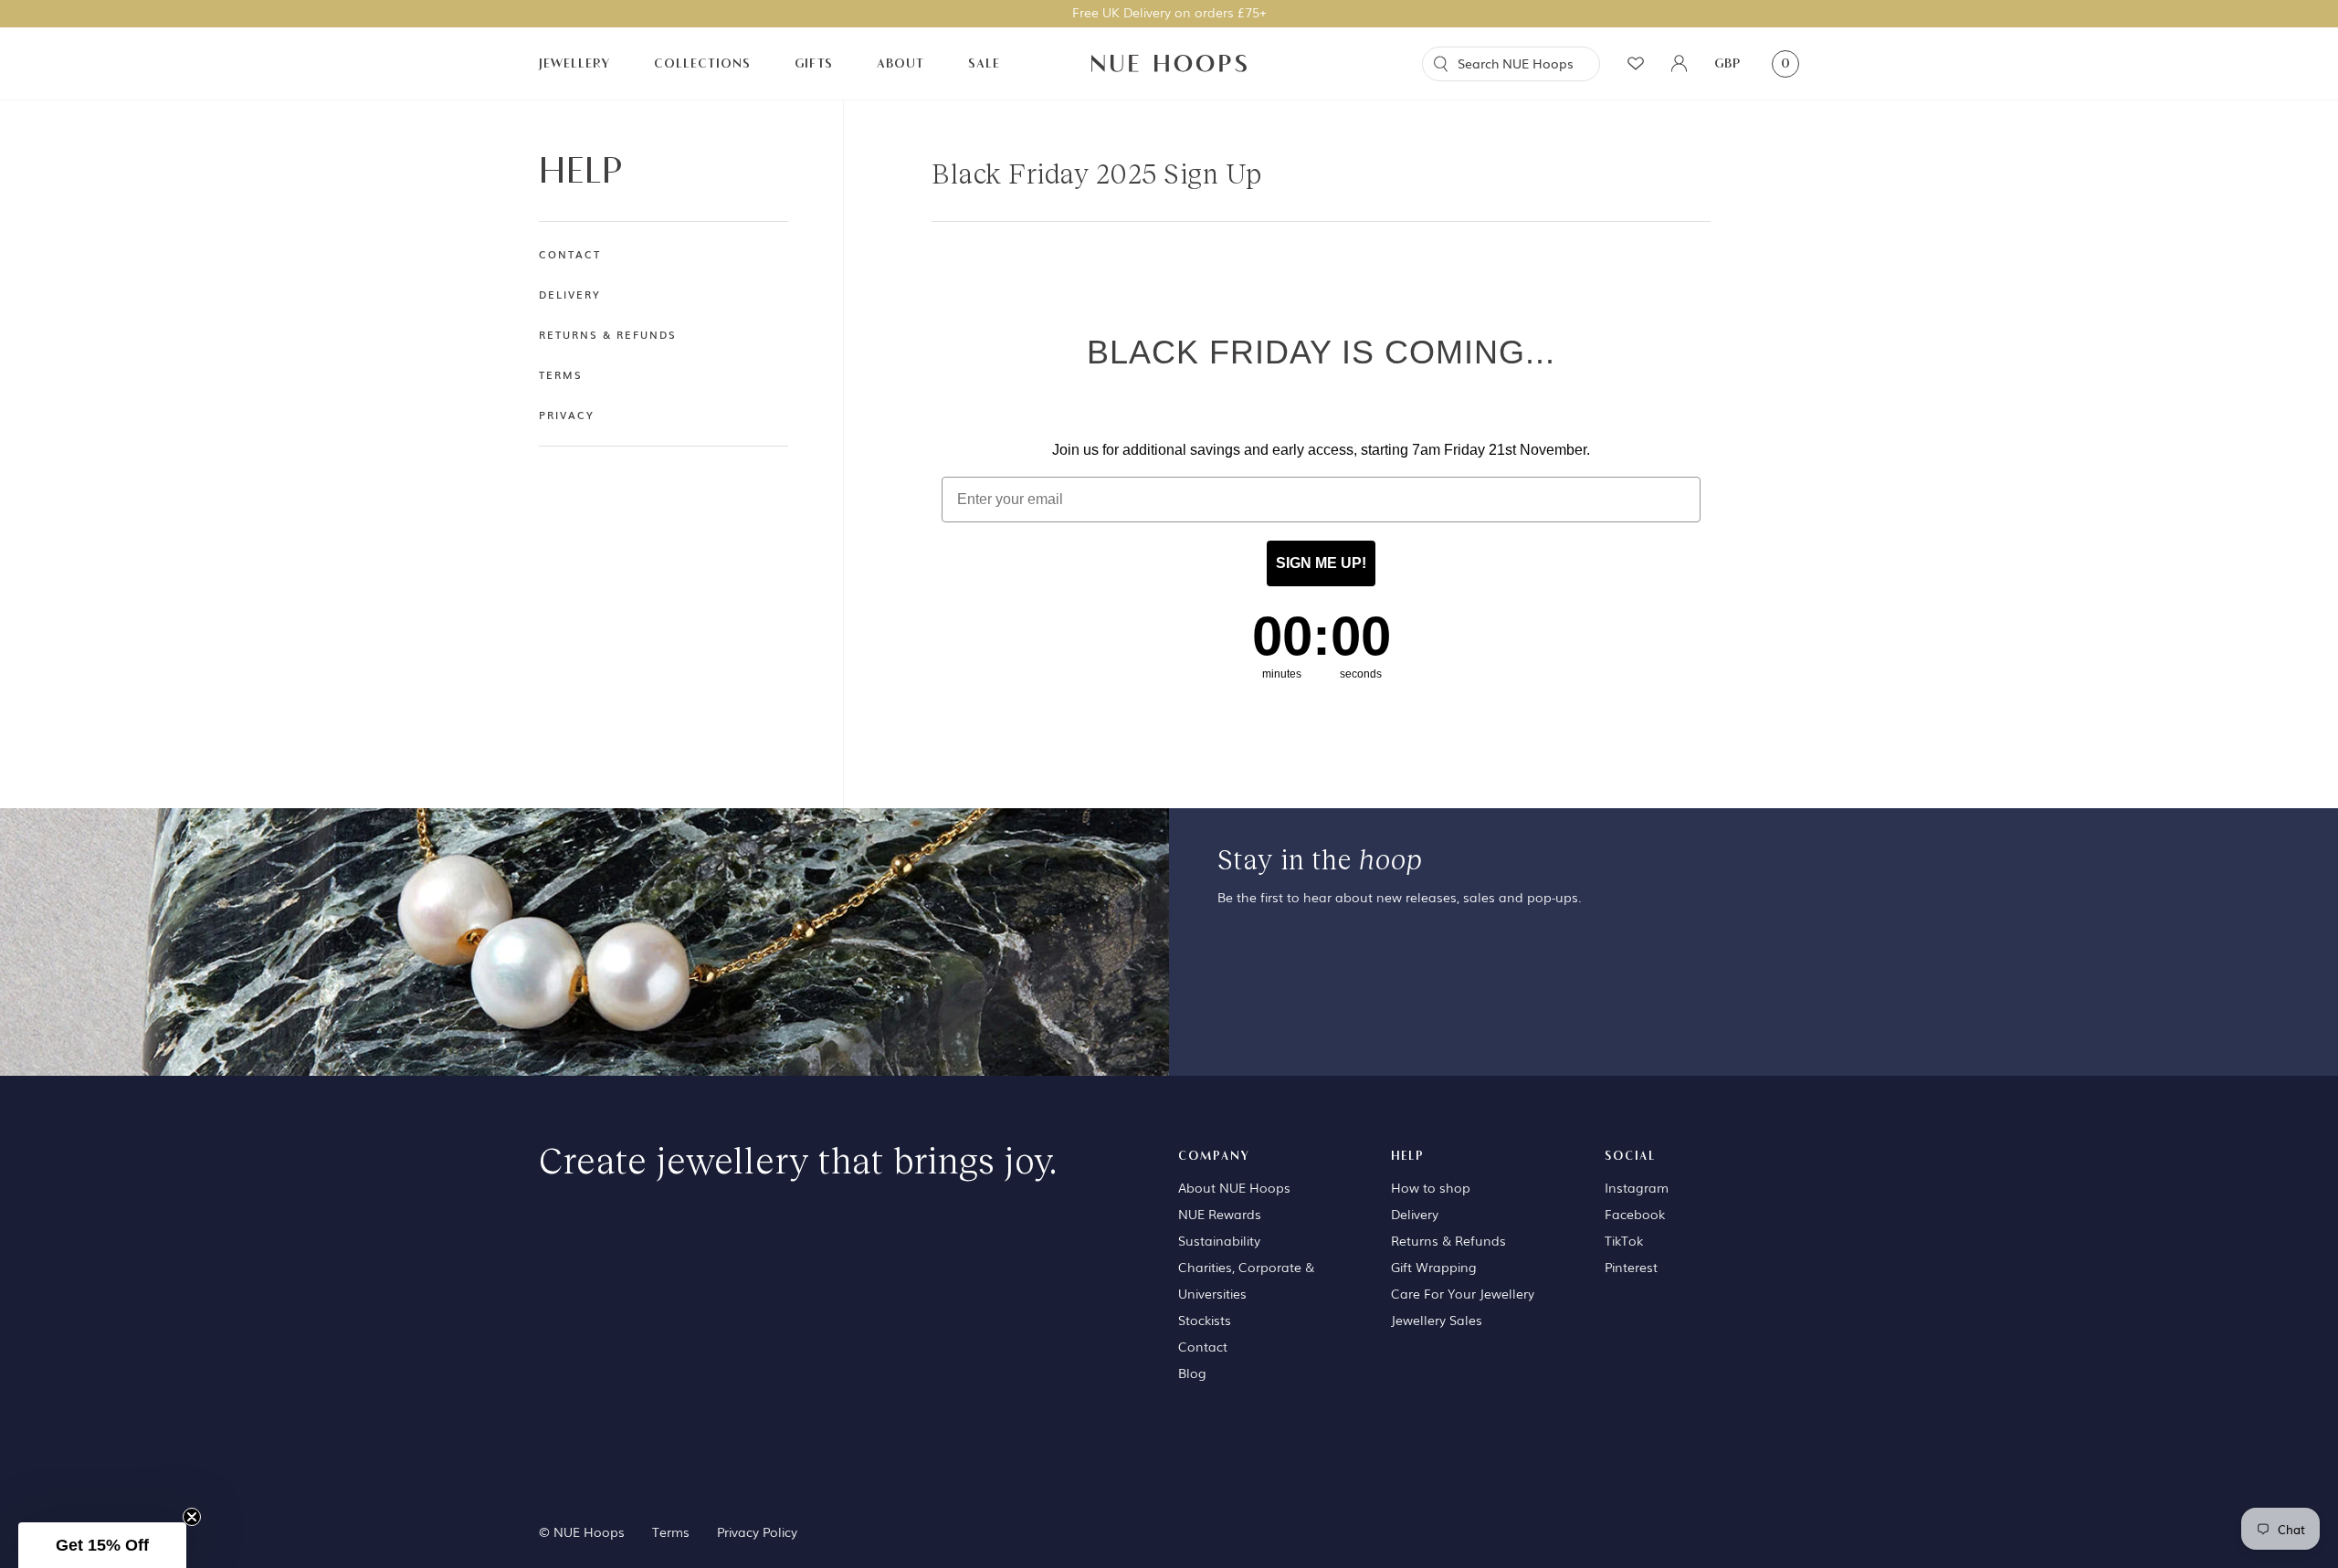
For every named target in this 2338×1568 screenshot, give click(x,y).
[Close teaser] (192, 1517)
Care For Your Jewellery (1463, 1293)
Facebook (1635, 1214)
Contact (570, 254)
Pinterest (1631, 1267)
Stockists (1205, 1320)
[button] (102, 1545)
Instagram (1637, 1187)
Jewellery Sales (1437, 1320)
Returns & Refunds (608, 334)
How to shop (1431, 1187)
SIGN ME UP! (1321, 563)
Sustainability (1219, 1240)
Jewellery (574, 63)
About (900, 63)
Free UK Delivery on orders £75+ (1169, 12)
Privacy (567, 415)
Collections (702, 63)
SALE (984, 63)
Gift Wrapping (1434, 1267)
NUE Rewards (1220, 1214)
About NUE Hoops (1234, 1187)
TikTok (1624, 1240)
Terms (561, 374)
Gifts (814, 63)
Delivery (570, 294)
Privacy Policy (757, 1531)
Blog (1192, 1373)
